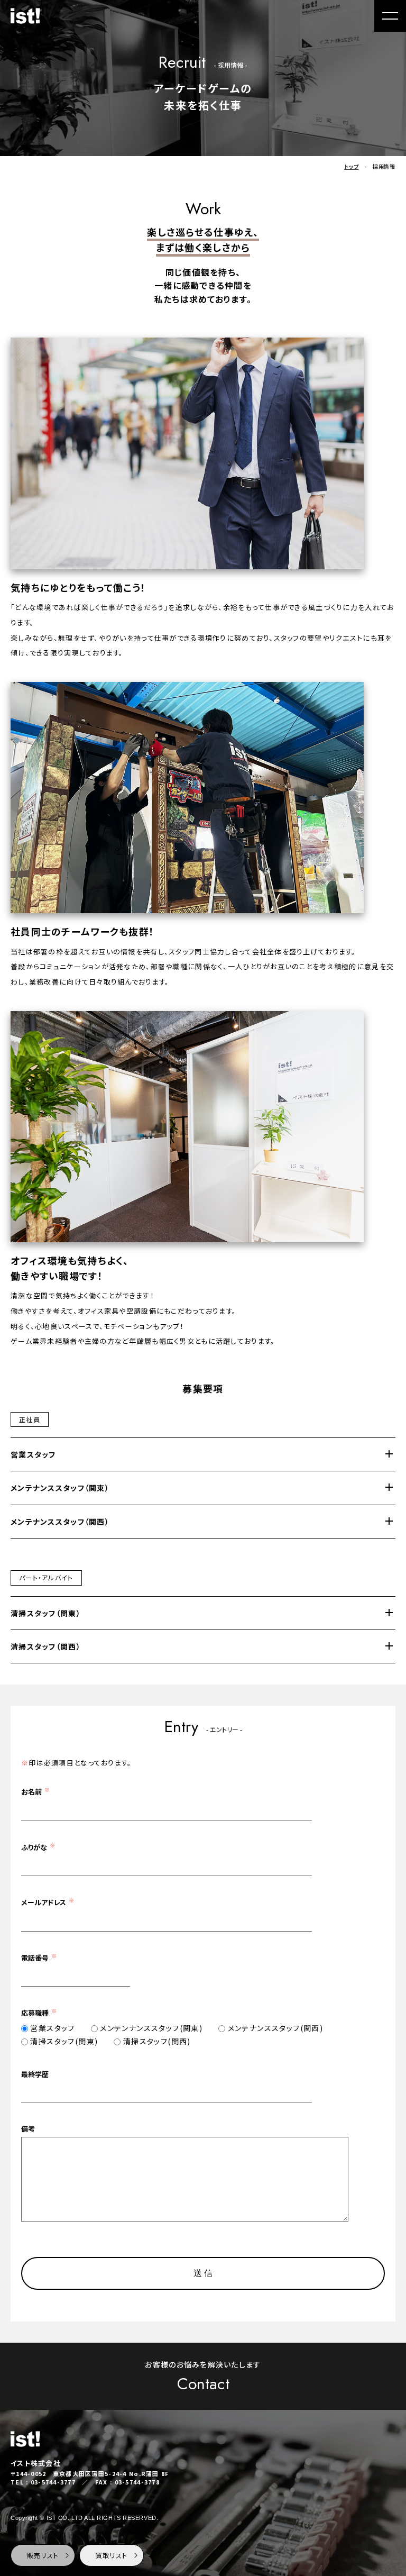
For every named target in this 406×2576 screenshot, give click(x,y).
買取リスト (112, 2555)
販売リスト (43, 2555)
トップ (351, 166)
